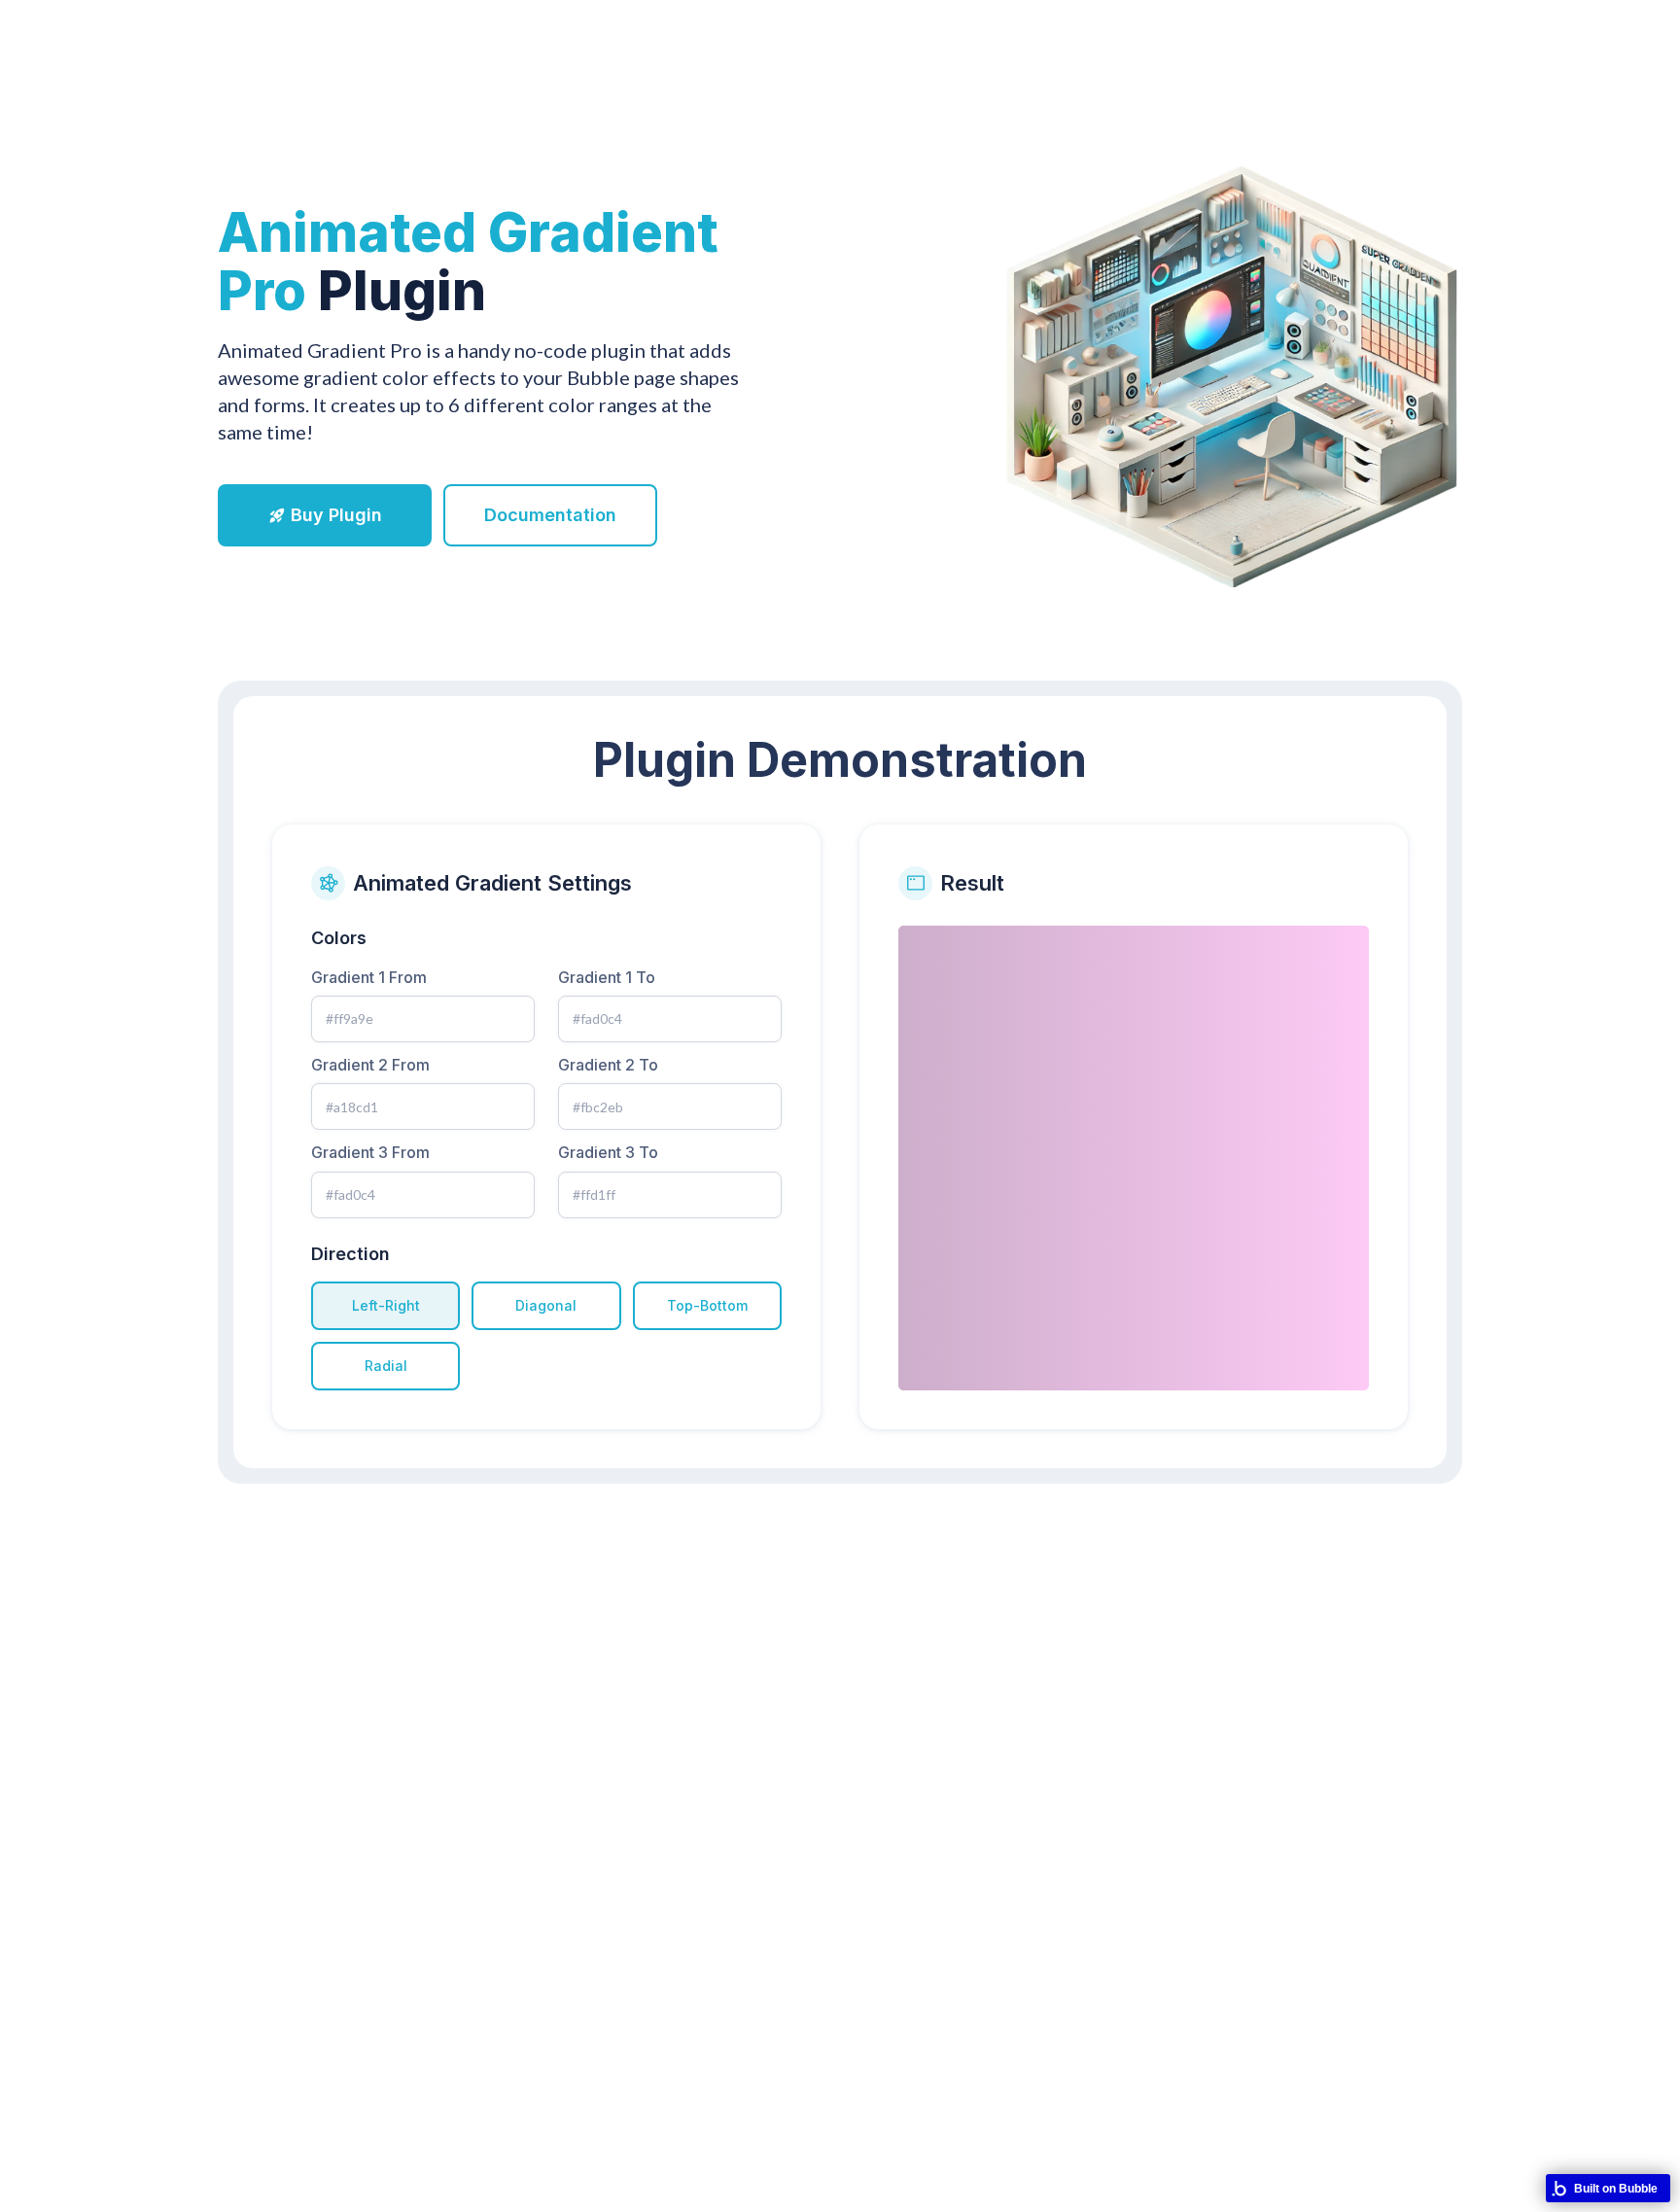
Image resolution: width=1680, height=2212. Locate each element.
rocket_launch (277, 515)
